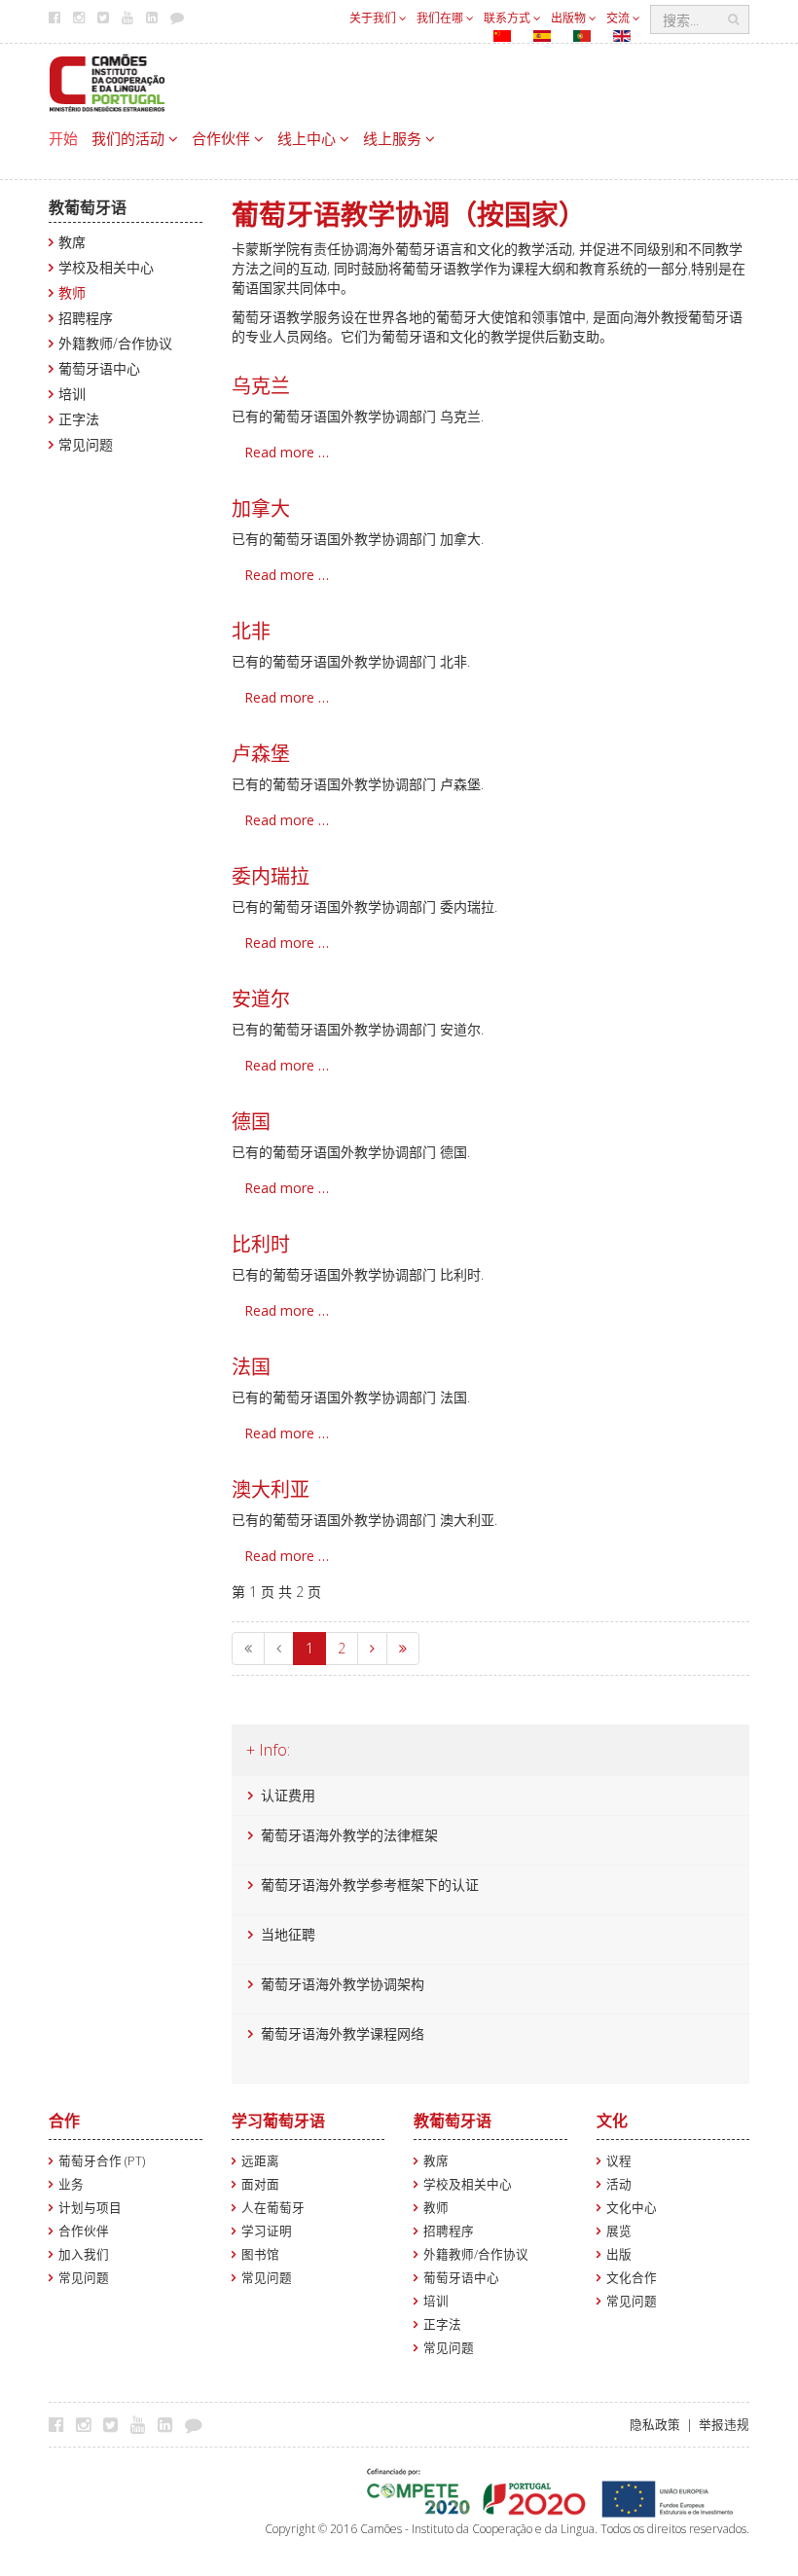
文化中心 (632, 2208)
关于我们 (374, 18)
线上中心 (308, 138)
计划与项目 (90, 2208)
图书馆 (260, 2254)
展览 (619, 2231)
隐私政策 (655, 2425)
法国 (251, 1367)
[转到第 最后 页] (403, 1649)
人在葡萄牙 (273, 2208)
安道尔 (261, 999)
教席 (72, 242)
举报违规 (724, 2425)
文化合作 (632, 2278)
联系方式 (508, 18)
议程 (619, 2161)
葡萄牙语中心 (99, 368)
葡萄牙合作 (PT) (102, 2161)
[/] (107, 81)
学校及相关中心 (106, 267)
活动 (619, 2184)
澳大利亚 (271, 1489)
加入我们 (84, 2254)
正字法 (79, 419)
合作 (64, 2121)
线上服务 (394, 138)
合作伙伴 (223, 138)
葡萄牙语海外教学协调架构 (343, 1984)
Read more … (287, 452)
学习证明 (267, 2231)
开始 (63, 138)
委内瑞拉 (271, 876)
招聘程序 (86, 318)
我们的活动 (130, 138)
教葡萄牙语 (88, 207)
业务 (71, 2184)
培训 (72, 394)
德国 (251, 1122)
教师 (72, 292)
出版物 (570, 18)
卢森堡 (261, 754)
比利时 (261, 1244)
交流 (619, 18)
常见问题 (86, 444)
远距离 (260, 2161)
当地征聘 (288, 1934)
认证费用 (288, 1795)
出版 (619, 2254)
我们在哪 (441, 18)
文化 (612, 2121)
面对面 (260, 2184)
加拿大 (261, 508)
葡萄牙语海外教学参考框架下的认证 (370, 1885)
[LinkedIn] (170, 2424)
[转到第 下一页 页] (372, 1649)
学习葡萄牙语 (278, 2121)
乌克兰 (261, 386)
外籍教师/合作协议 (115, 343)
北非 (251, 631)
